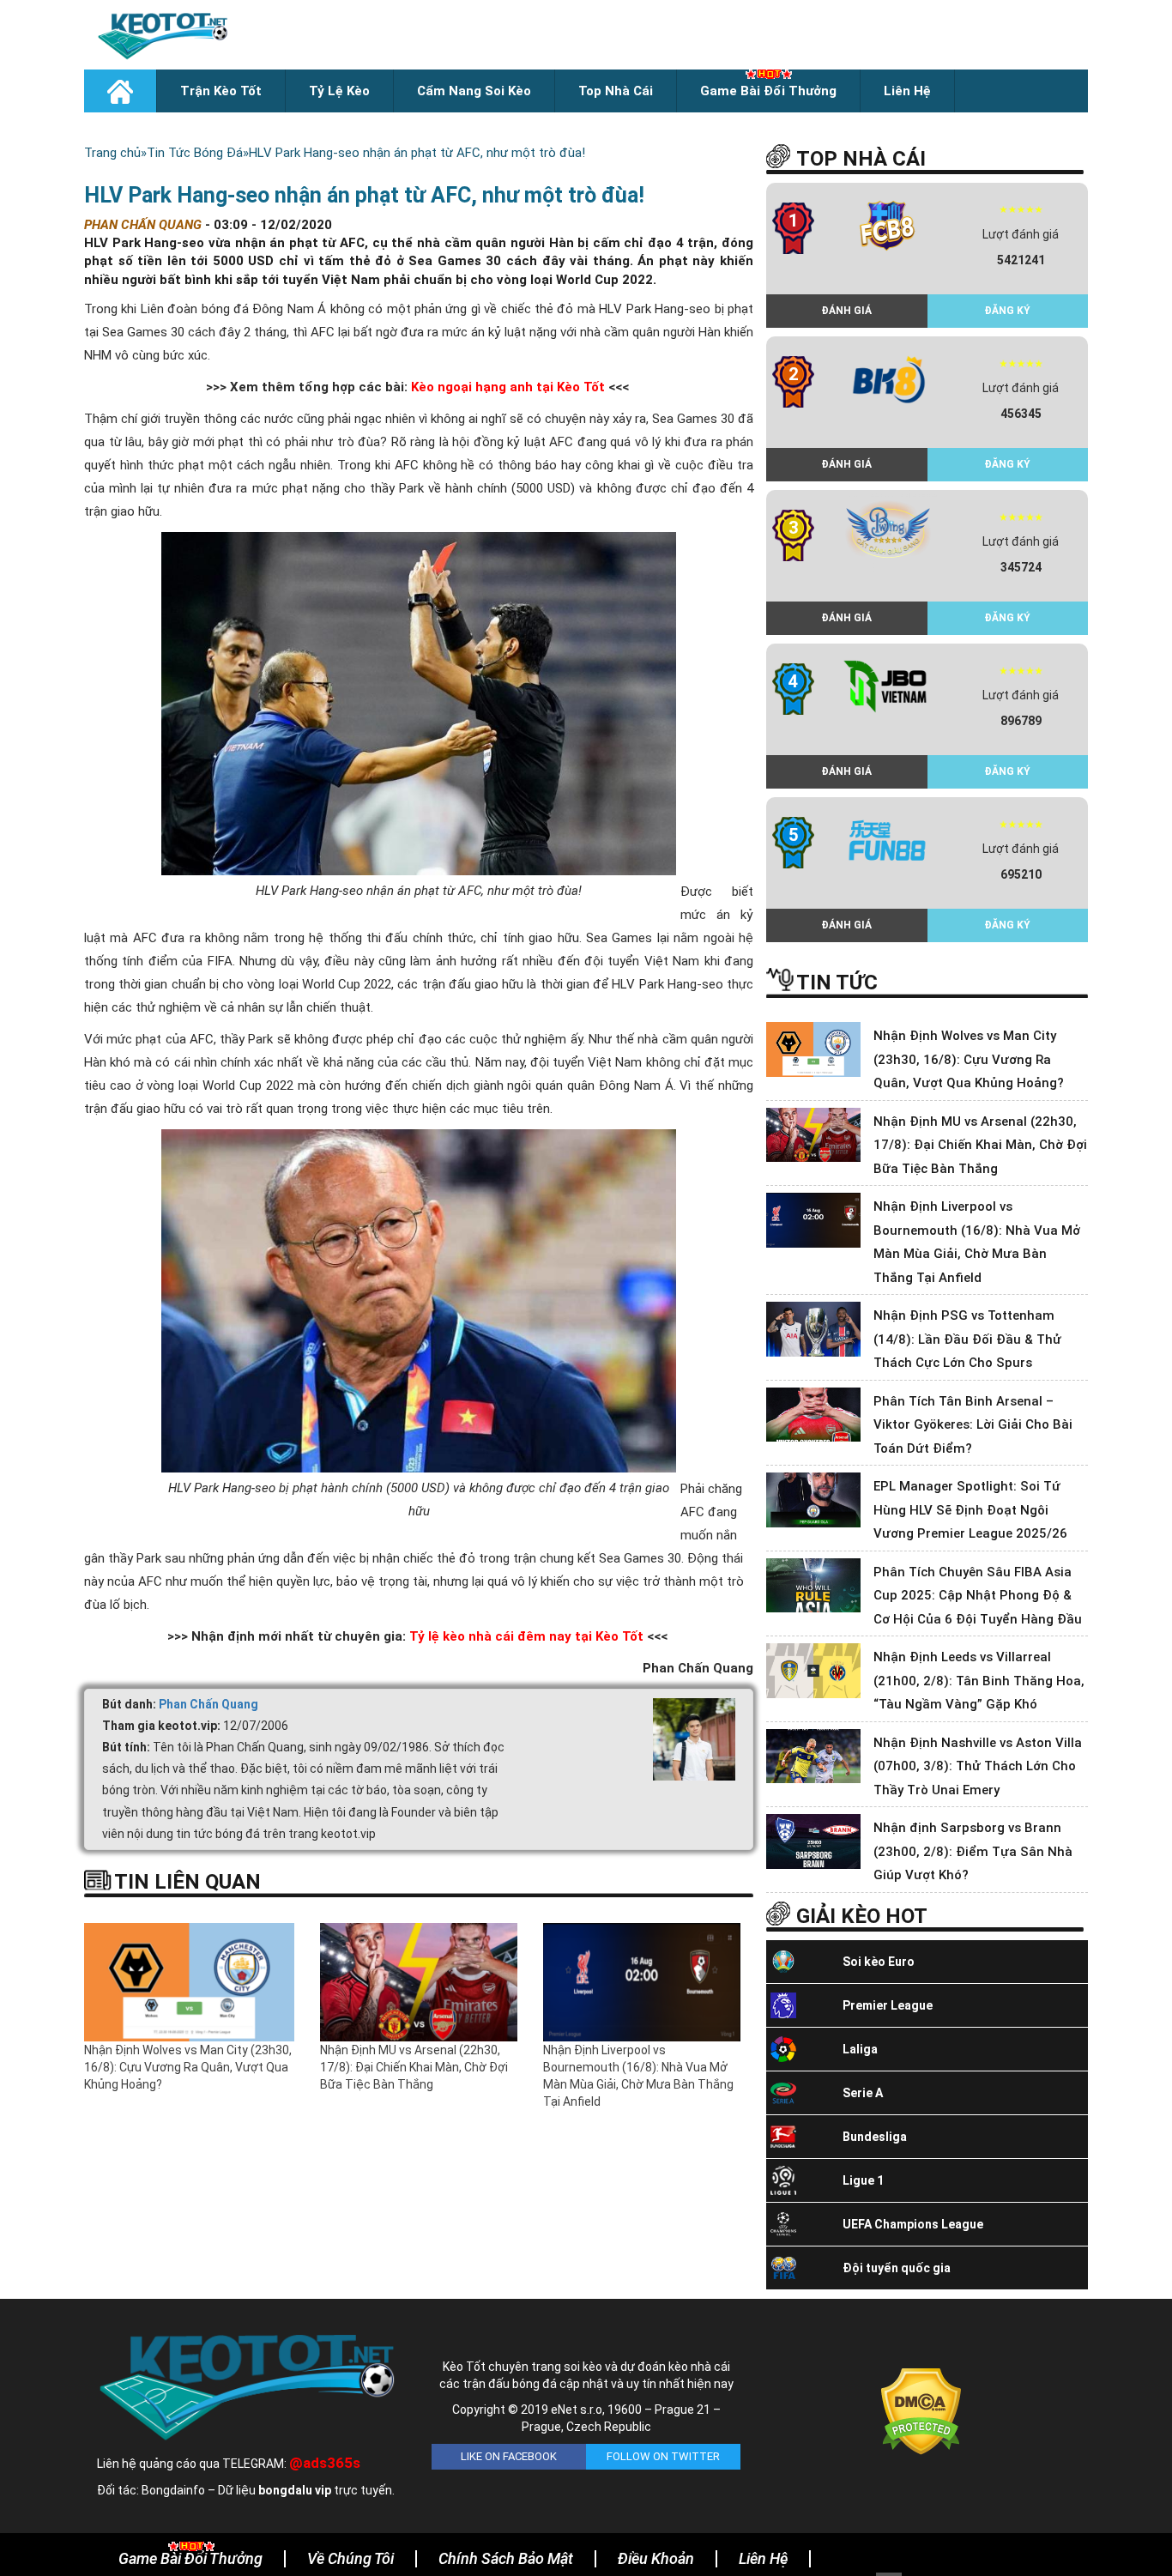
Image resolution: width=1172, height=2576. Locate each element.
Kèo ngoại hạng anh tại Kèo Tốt (508, 387)
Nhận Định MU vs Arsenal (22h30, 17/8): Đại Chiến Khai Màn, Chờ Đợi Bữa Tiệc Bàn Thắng (414, 2067)
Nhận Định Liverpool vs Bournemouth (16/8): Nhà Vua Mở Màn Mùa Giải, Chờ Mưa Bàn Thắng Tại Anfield (638, 2076)
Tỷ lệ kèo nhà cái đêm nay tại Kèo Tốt (526, 1636)
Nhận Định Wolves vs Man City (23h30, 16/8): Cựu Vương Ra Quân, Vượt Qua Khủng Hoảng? (188, 2067)
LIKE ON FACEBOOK (509, 2456)
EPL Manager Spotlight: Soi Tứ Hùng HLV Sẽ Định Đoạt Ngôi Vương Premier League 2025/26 (970, 1510)
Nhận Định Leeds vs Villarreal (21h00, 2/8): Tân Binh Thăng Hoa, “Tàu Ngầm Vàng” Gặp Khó (979, 1681)
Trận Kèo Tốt (221, 91)
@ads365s (325, 2463)
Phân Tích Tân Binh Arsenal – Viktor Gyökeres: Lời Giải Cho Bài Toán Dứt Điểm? (973, 1425)
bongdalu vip (295, 2490)
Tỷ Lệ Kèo (339, 91)
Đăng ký (1007, 311)
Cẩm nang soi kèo (474, 91)
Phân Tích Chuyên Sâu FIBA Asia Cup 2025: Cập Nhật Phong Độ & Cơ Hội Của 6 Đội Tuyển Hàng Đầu (978, 1596)
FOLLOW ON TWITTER (663, 2456)
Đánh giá (846, 311)
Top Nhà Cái (616, 91)
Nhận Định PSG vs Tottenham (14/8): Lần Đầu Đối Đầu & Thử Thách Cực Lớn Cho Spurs (967, 1339)
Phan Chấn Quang (208, 1704)
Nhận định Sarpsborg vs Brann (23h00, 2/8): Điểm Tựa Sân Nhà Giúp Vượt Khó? (973, 1851)
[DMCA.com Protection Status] (921, 2410)
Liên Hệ (907, 91)
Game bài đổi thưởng (768, 91)
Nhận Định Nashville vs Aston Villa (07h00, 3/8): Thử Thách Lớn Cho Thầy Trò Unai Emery (978, 1766)
